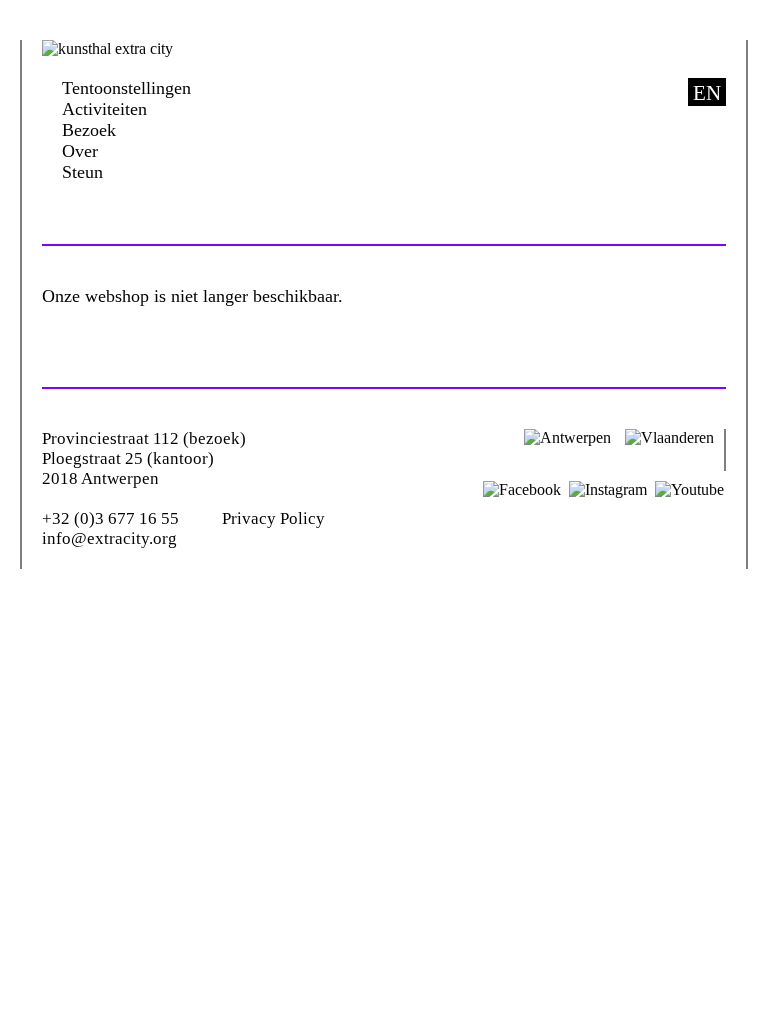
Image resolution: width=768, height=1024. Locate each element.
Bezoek (89, 130)
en (707, 93)
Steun (82, 172)
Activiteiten (104, 109)
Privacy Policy (273, 518)
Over (80, 151)
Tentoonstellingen (126, 88)
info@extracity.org (109, 538)
